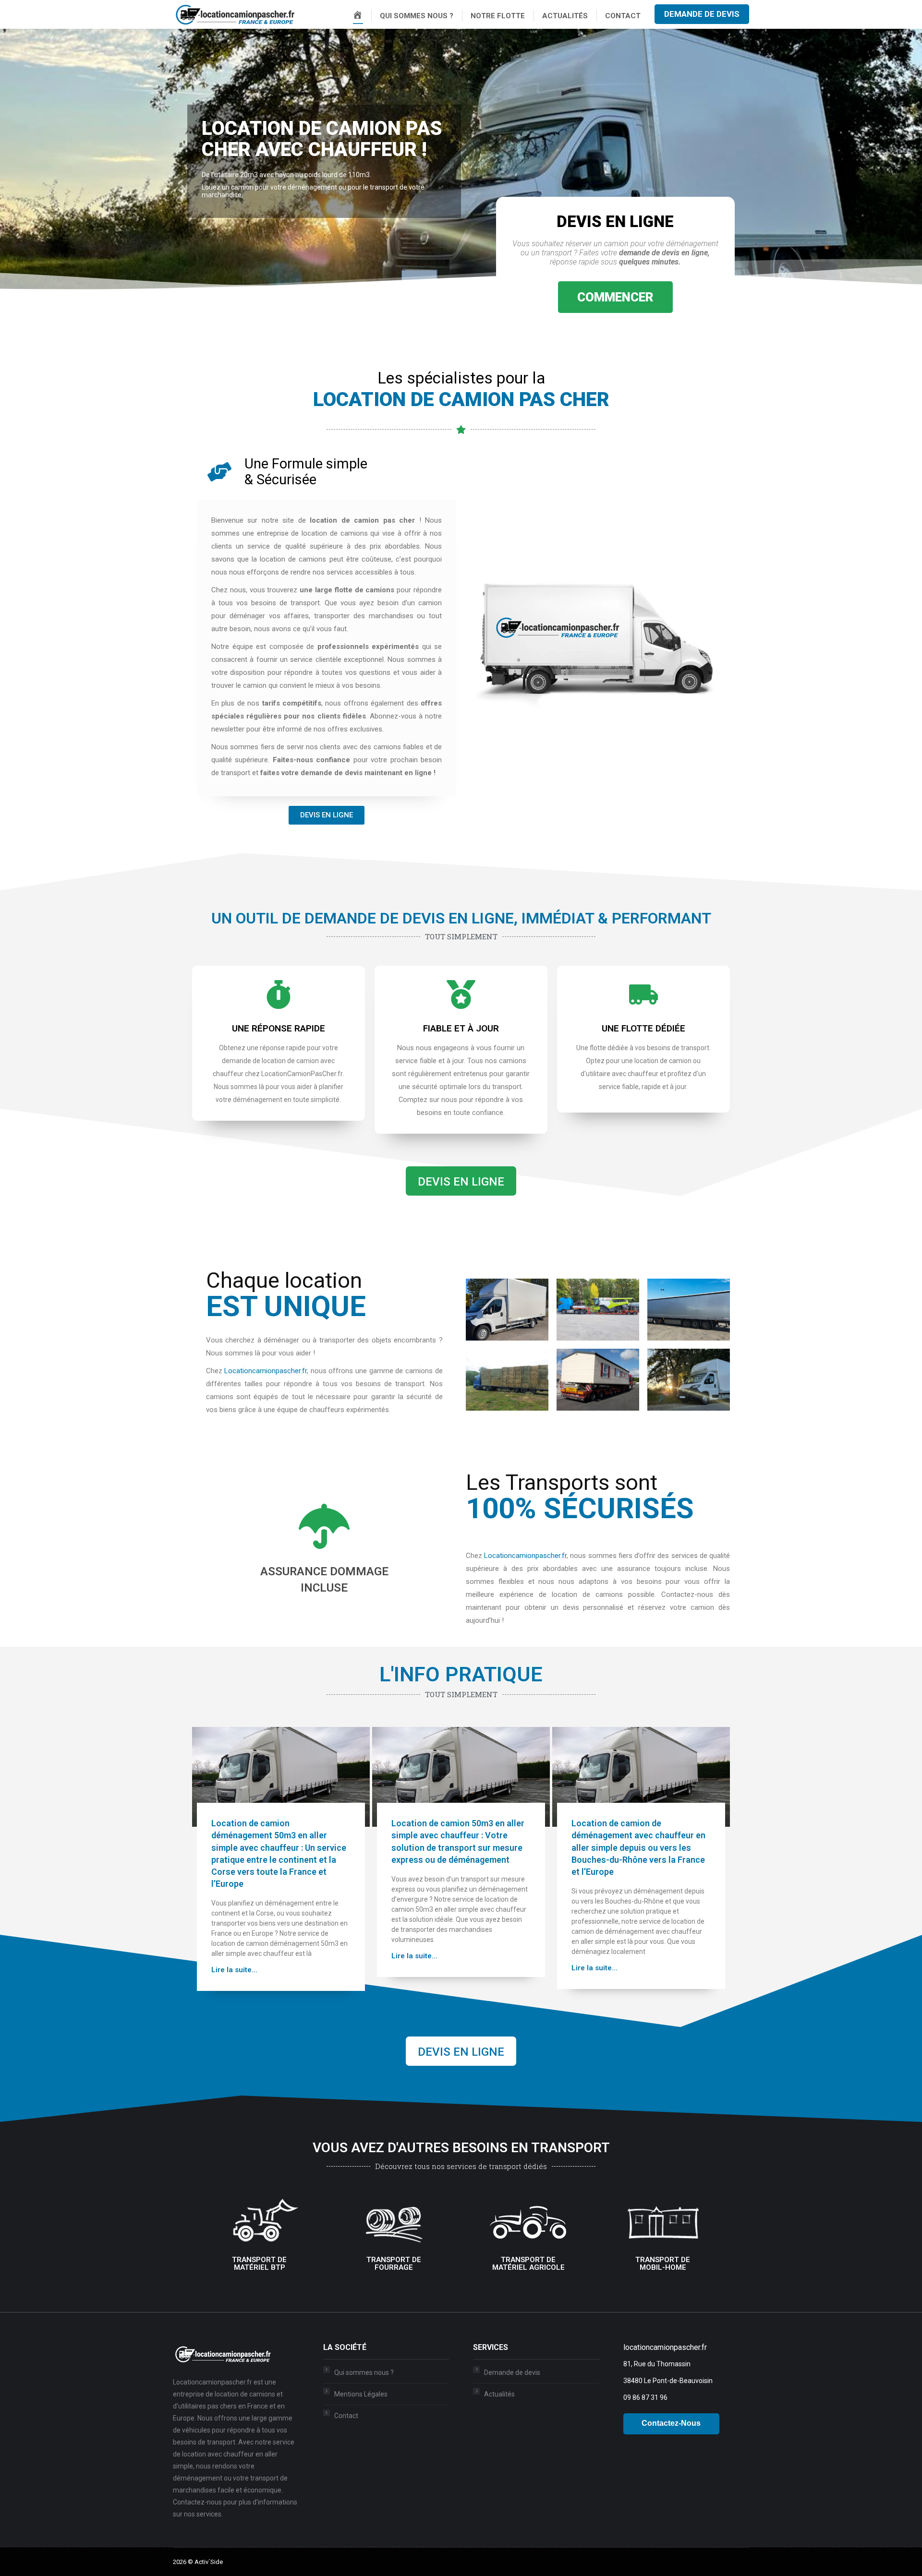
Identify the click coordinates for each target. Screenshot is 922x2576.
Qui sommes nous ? (364, 2372)
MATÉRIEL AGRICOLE (528, 2265)
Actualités (499, 2394)
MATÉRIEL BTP (259, 2265)
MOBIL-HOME (663, 2265)
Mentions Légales (361, 2394)
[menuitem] (358, 16)
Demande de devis (512, 2372)
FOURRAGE (394, 2265)
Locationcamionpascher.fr (266, 1371)
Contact (346, 2416)
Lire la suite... (234, 1970)
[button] (615, 297)
